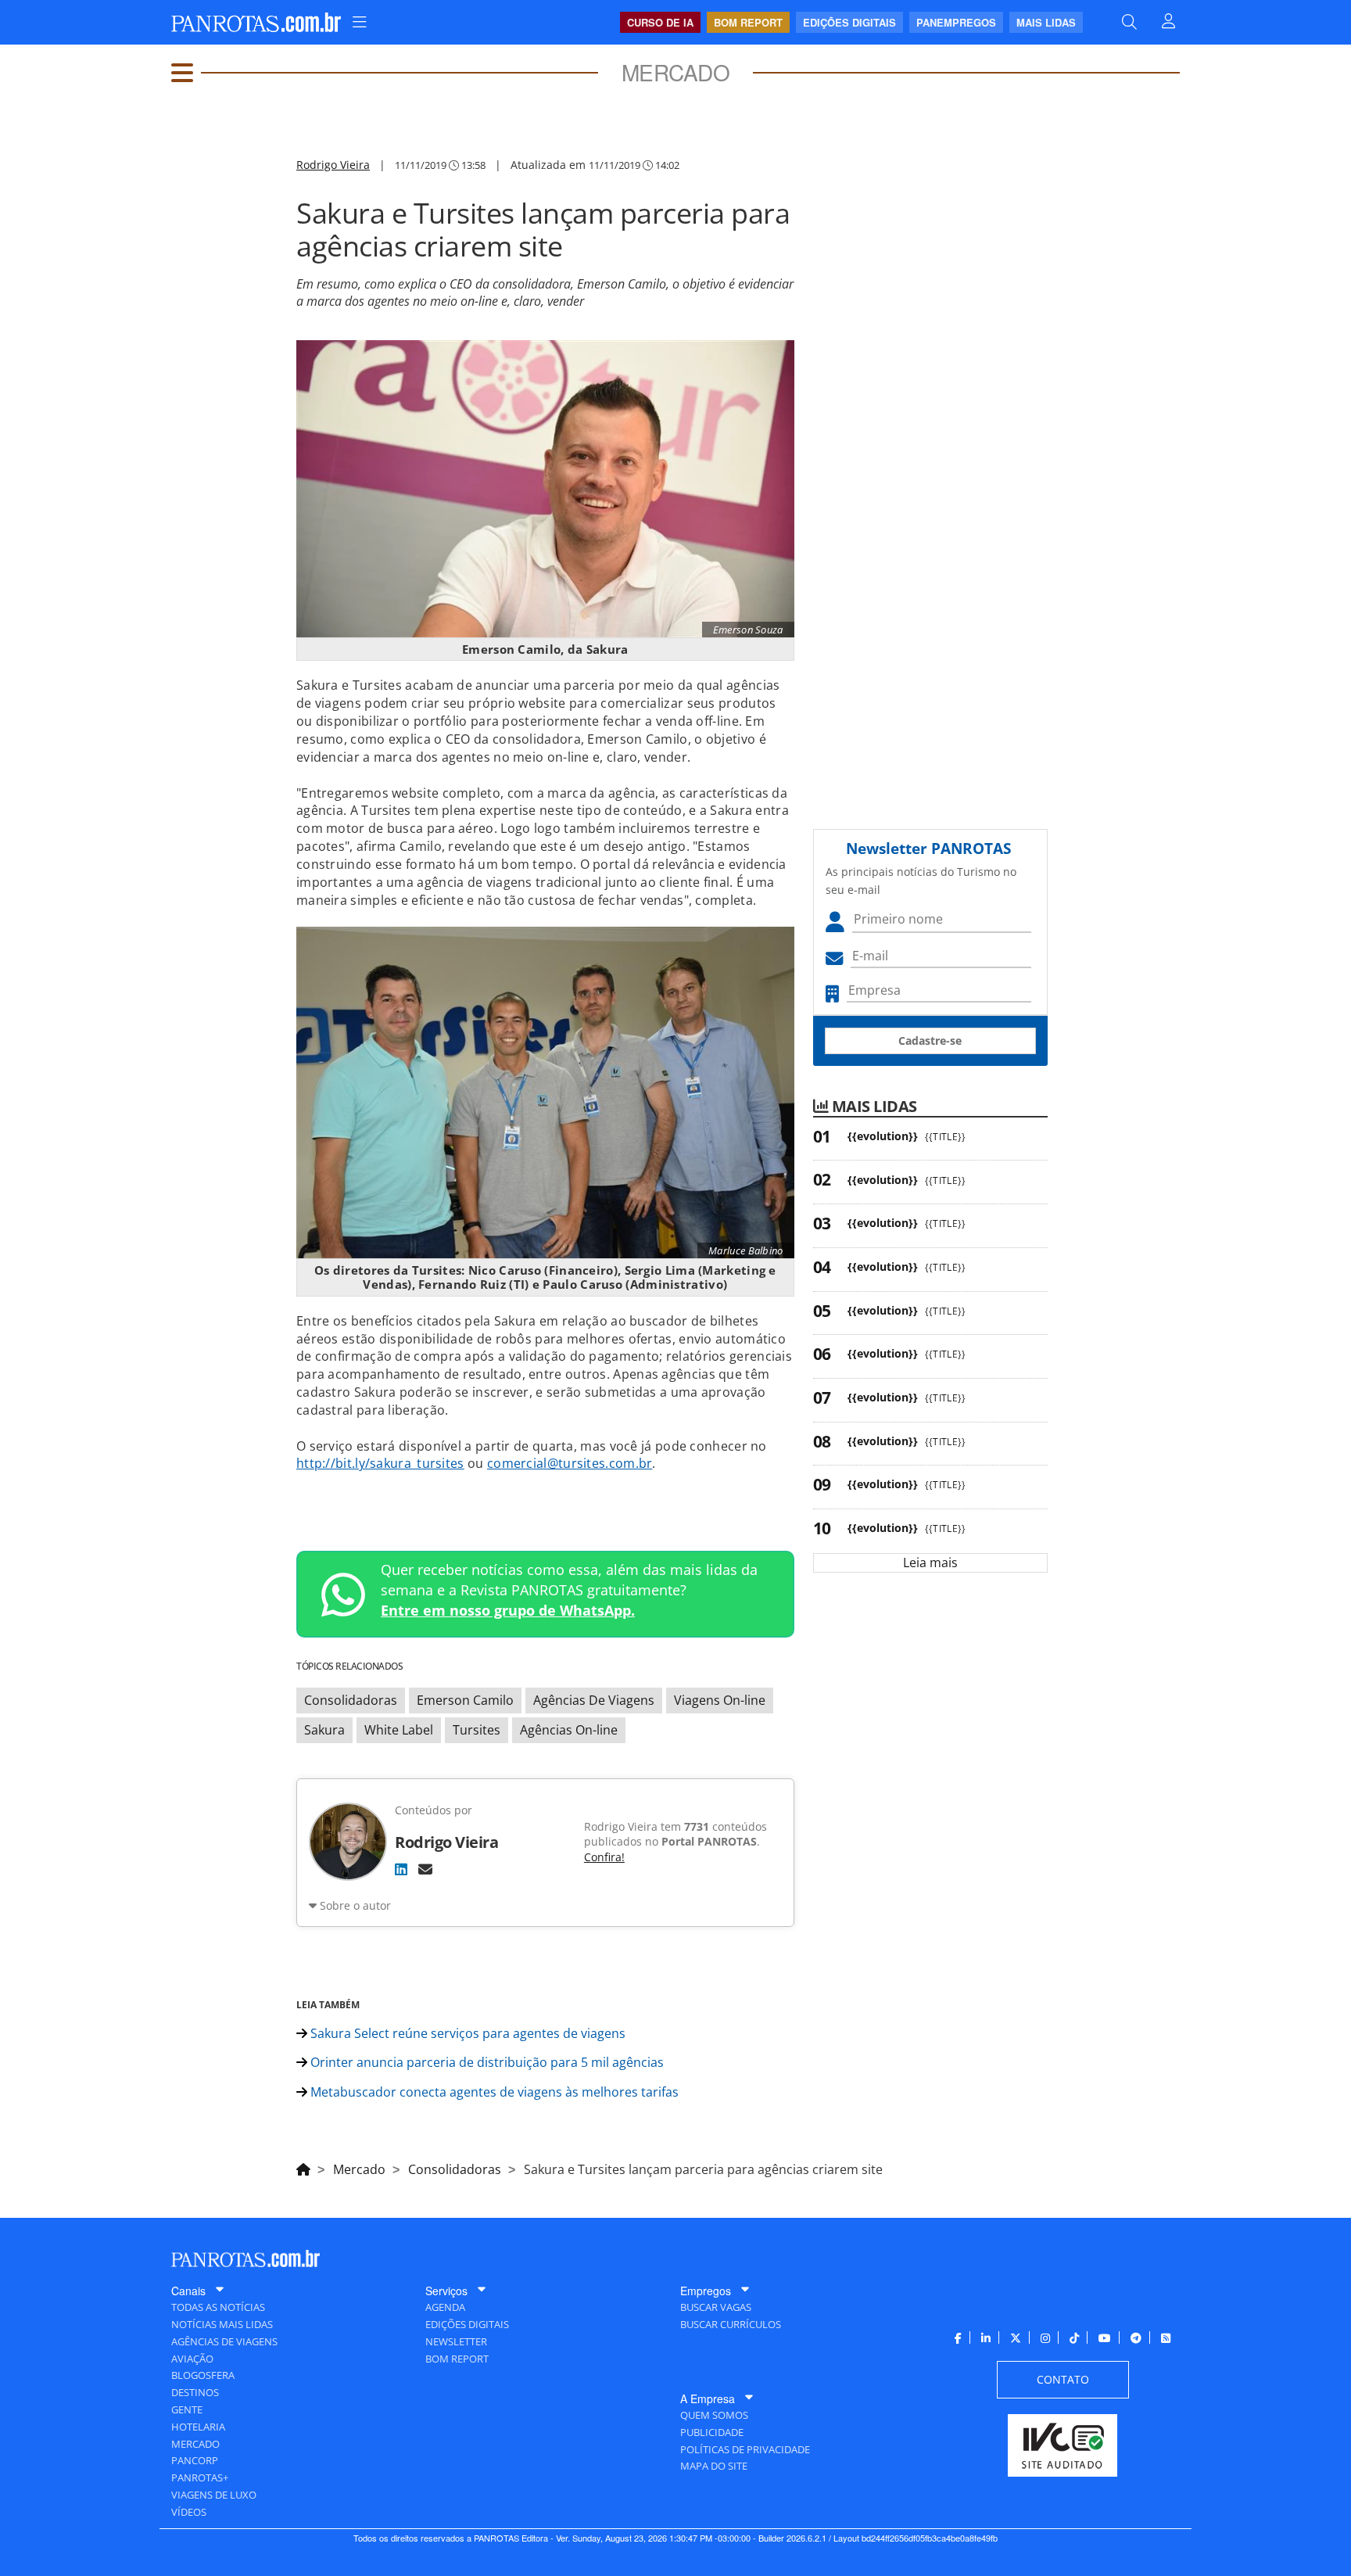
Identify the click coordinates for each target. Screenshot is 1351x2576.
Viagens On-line (720, 1700)
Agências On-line (569, 1730)
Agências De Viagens (594, 1700)
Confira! (604, 1857)
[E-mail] (425, 1869)
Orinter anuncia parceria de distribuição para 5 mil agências (486, 2062)
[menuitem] (360, 22)
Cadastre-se (930, 1040)
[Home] (303, 2167)
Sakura (324, 1730)
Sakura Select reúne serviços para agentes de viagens (466, 2033)
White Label (399, 1730)
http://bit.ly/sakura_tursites (380, 1463)
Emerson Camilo (465, 1700)
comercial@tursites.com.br (570, 1463)
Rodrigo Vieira (333, 165)
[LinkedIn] (401, 1869)
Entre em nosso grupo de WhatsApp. (508, 1610)
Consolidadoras (351, 1700)
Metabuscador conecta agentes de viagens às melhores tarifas (493, 2092)
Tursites (477, 1730)
